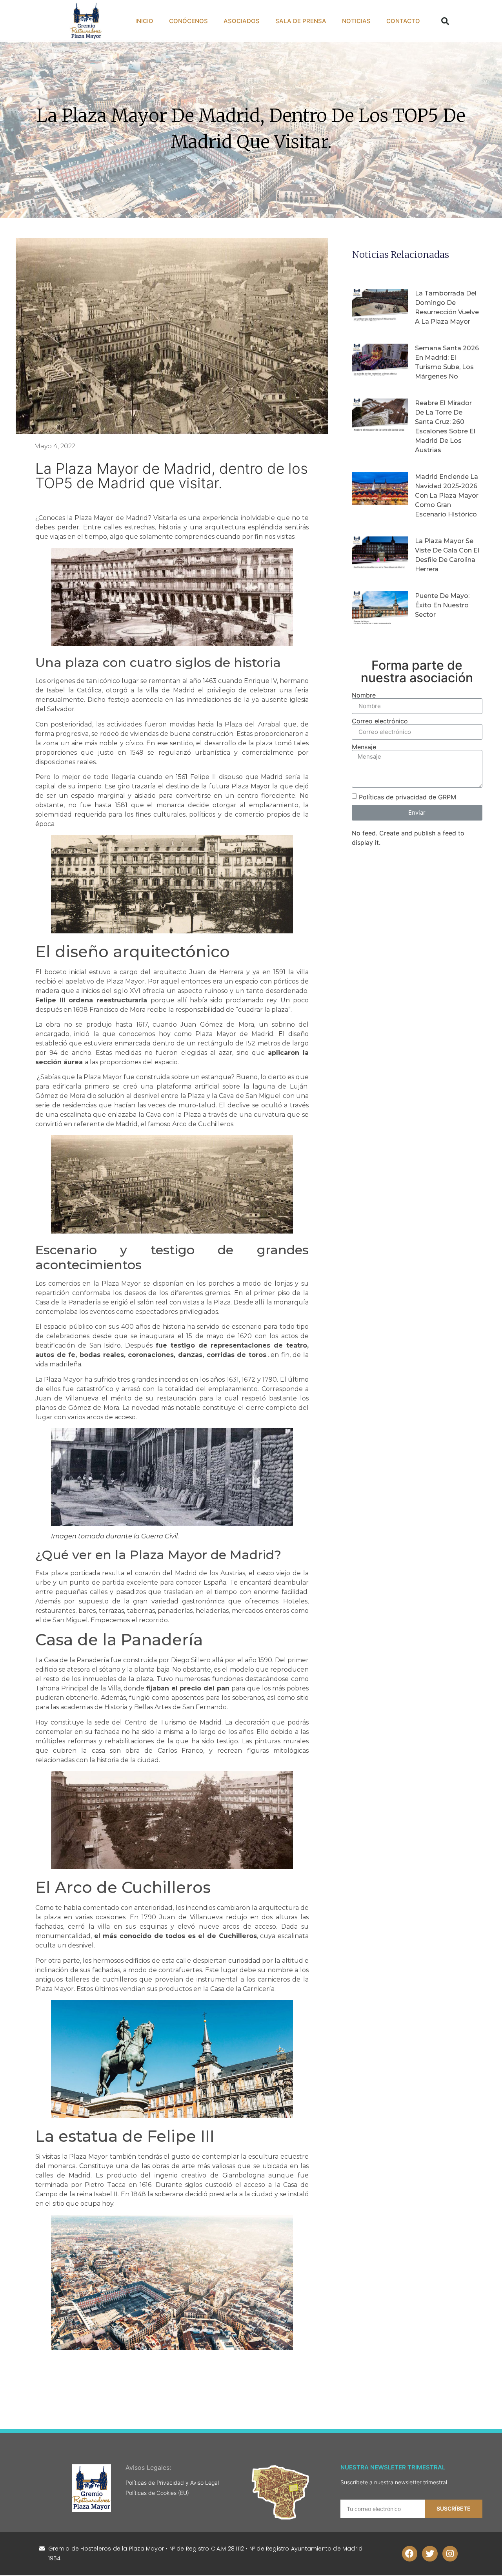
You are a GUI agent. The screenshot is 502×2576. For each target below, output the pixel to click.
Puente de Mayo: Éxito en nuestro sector (442, 605)
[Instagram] (450, 2554)
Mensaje (364, 747)
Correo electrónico (380, 721)
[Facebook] (410, 2554)
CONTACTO (403, 21)
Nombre (364, 695)
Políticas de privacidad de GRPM (407, 797)
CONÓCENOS (188, 21)
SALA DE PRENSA (301, 21)
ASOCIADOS (242, 21)
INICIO (144, 21)
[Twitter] (430, 2554)
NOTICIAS (356, 21)
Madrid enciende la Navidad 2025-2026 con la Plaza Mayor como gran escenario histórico (447, 495)
